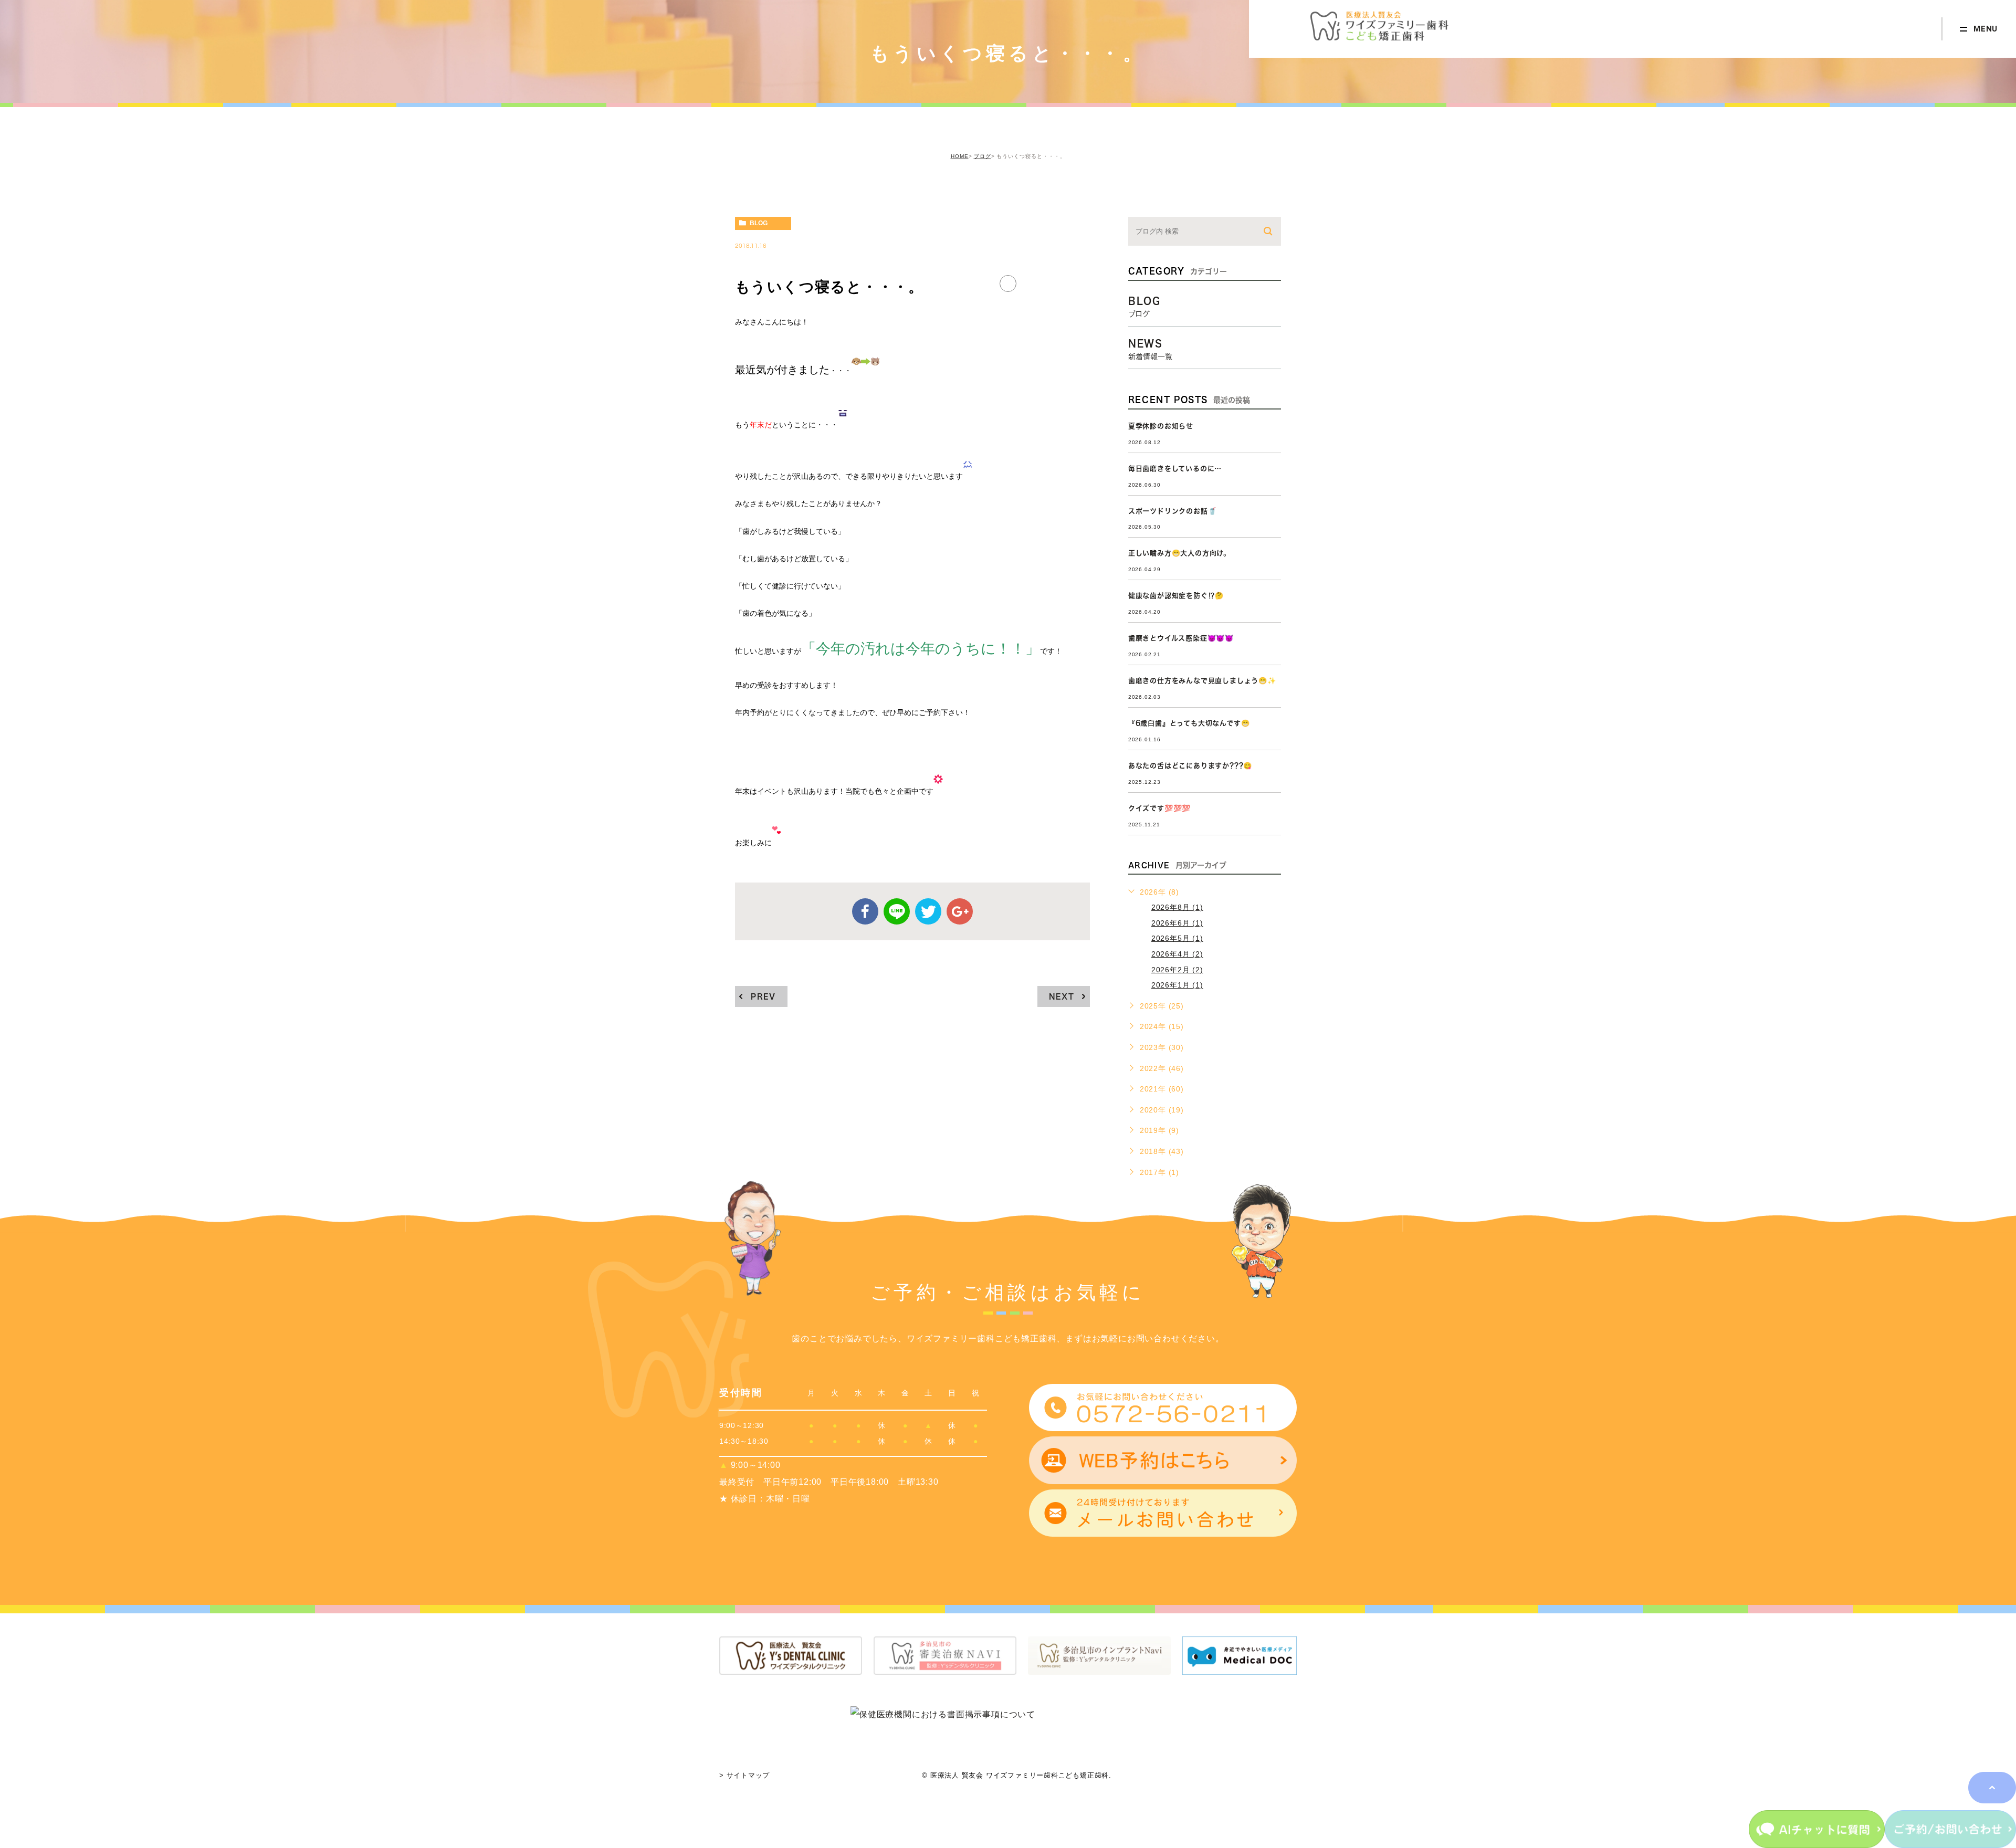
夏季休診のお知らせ (1161, 426)
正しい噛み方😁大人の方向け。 (1179, 553)
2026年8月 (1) (1177, 907)
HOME (960, 156)
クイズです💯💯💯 (1159, 808)
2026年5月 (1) (1177, 938)
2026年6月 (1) (1177, 923)
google (960, 911)
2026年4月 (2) (1177, 954)
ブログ (983, 156)
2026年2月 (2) (1177, 970)
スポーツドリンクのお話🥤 (1173, 511)
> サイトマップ (744, 1775)
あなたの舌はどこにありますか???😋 (1190, 766)
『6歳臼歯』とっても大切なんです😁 (1189, 723)
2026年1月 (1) (1177, 985)
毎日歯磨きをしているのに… (1175, 469)
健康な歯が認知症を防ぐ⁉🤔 (1176, 596)
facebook (865, 911)
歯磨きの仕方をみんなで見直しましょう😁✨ (1202, 681)
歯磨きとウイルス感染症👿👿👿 (1181, 638)
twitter (928, 911)
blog (759, 223)
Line (897, 911)
